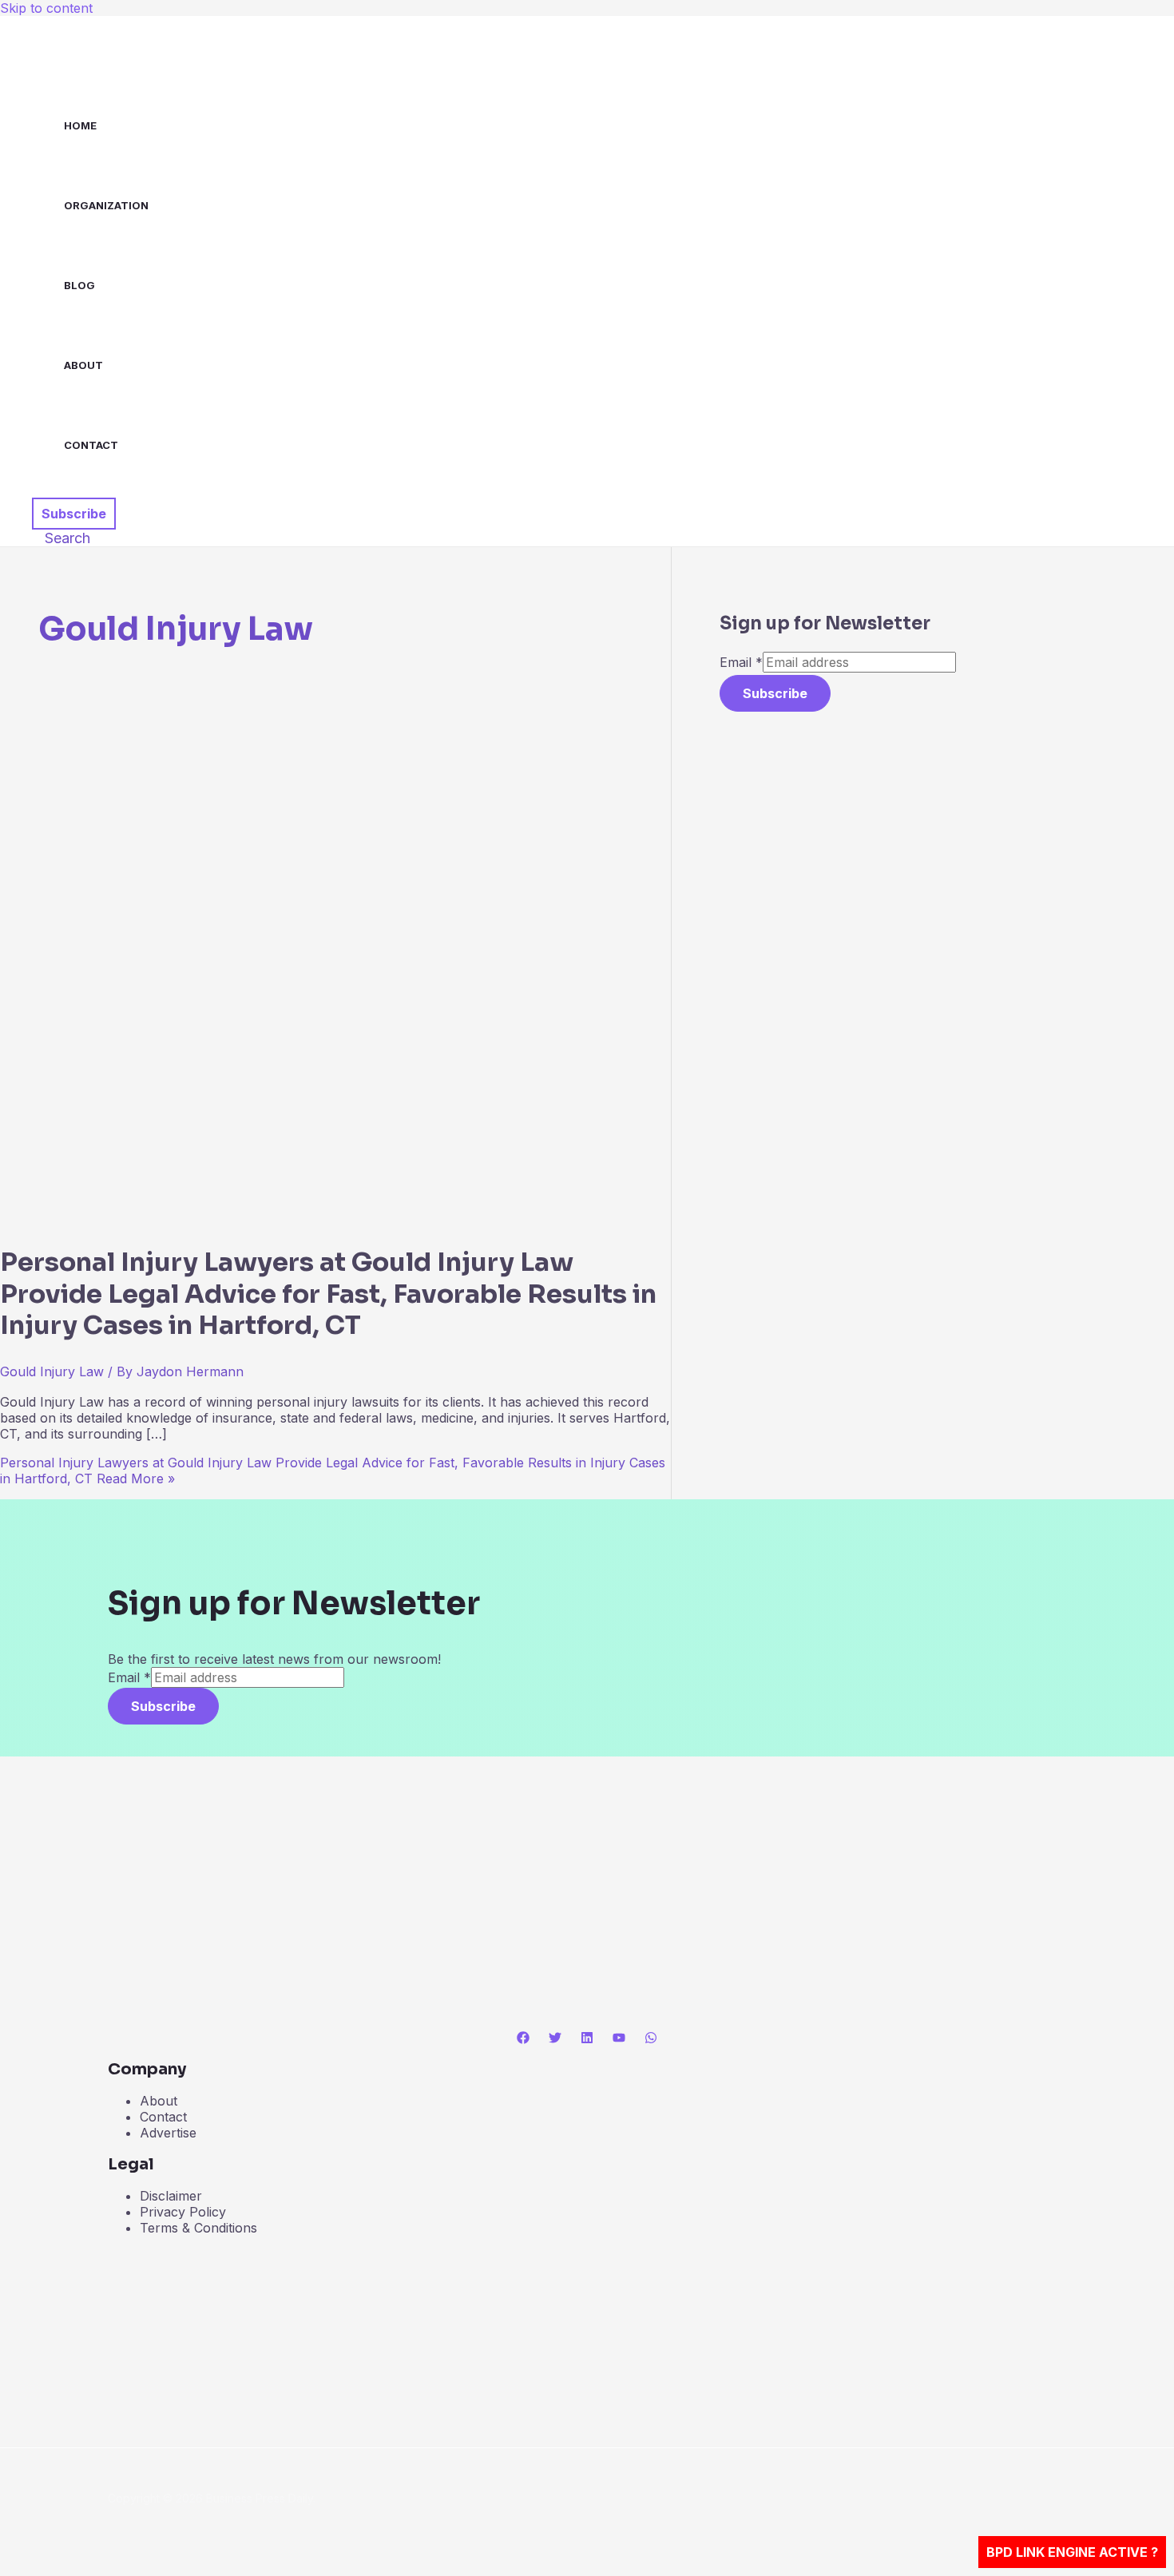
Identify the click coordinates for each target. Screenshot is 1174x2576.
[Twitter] (555, 2039)
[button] (74, 514)
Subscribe (775, 693)
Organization (106, 205)
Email (741, 662)
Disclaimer (171, 2196)
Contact (91, 445)
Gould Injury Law (52, 1371)
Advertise (168, 2133)
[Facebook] (523, 2039)
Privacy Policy (183, 2212)
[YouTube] (619, 2039)
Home (80, 125)
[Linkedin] (587, 2039)
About (83, 365)
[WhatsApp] (651, 2039)
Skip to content (46, 8)
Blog (79, 285)
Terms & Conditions (198, 2228)
